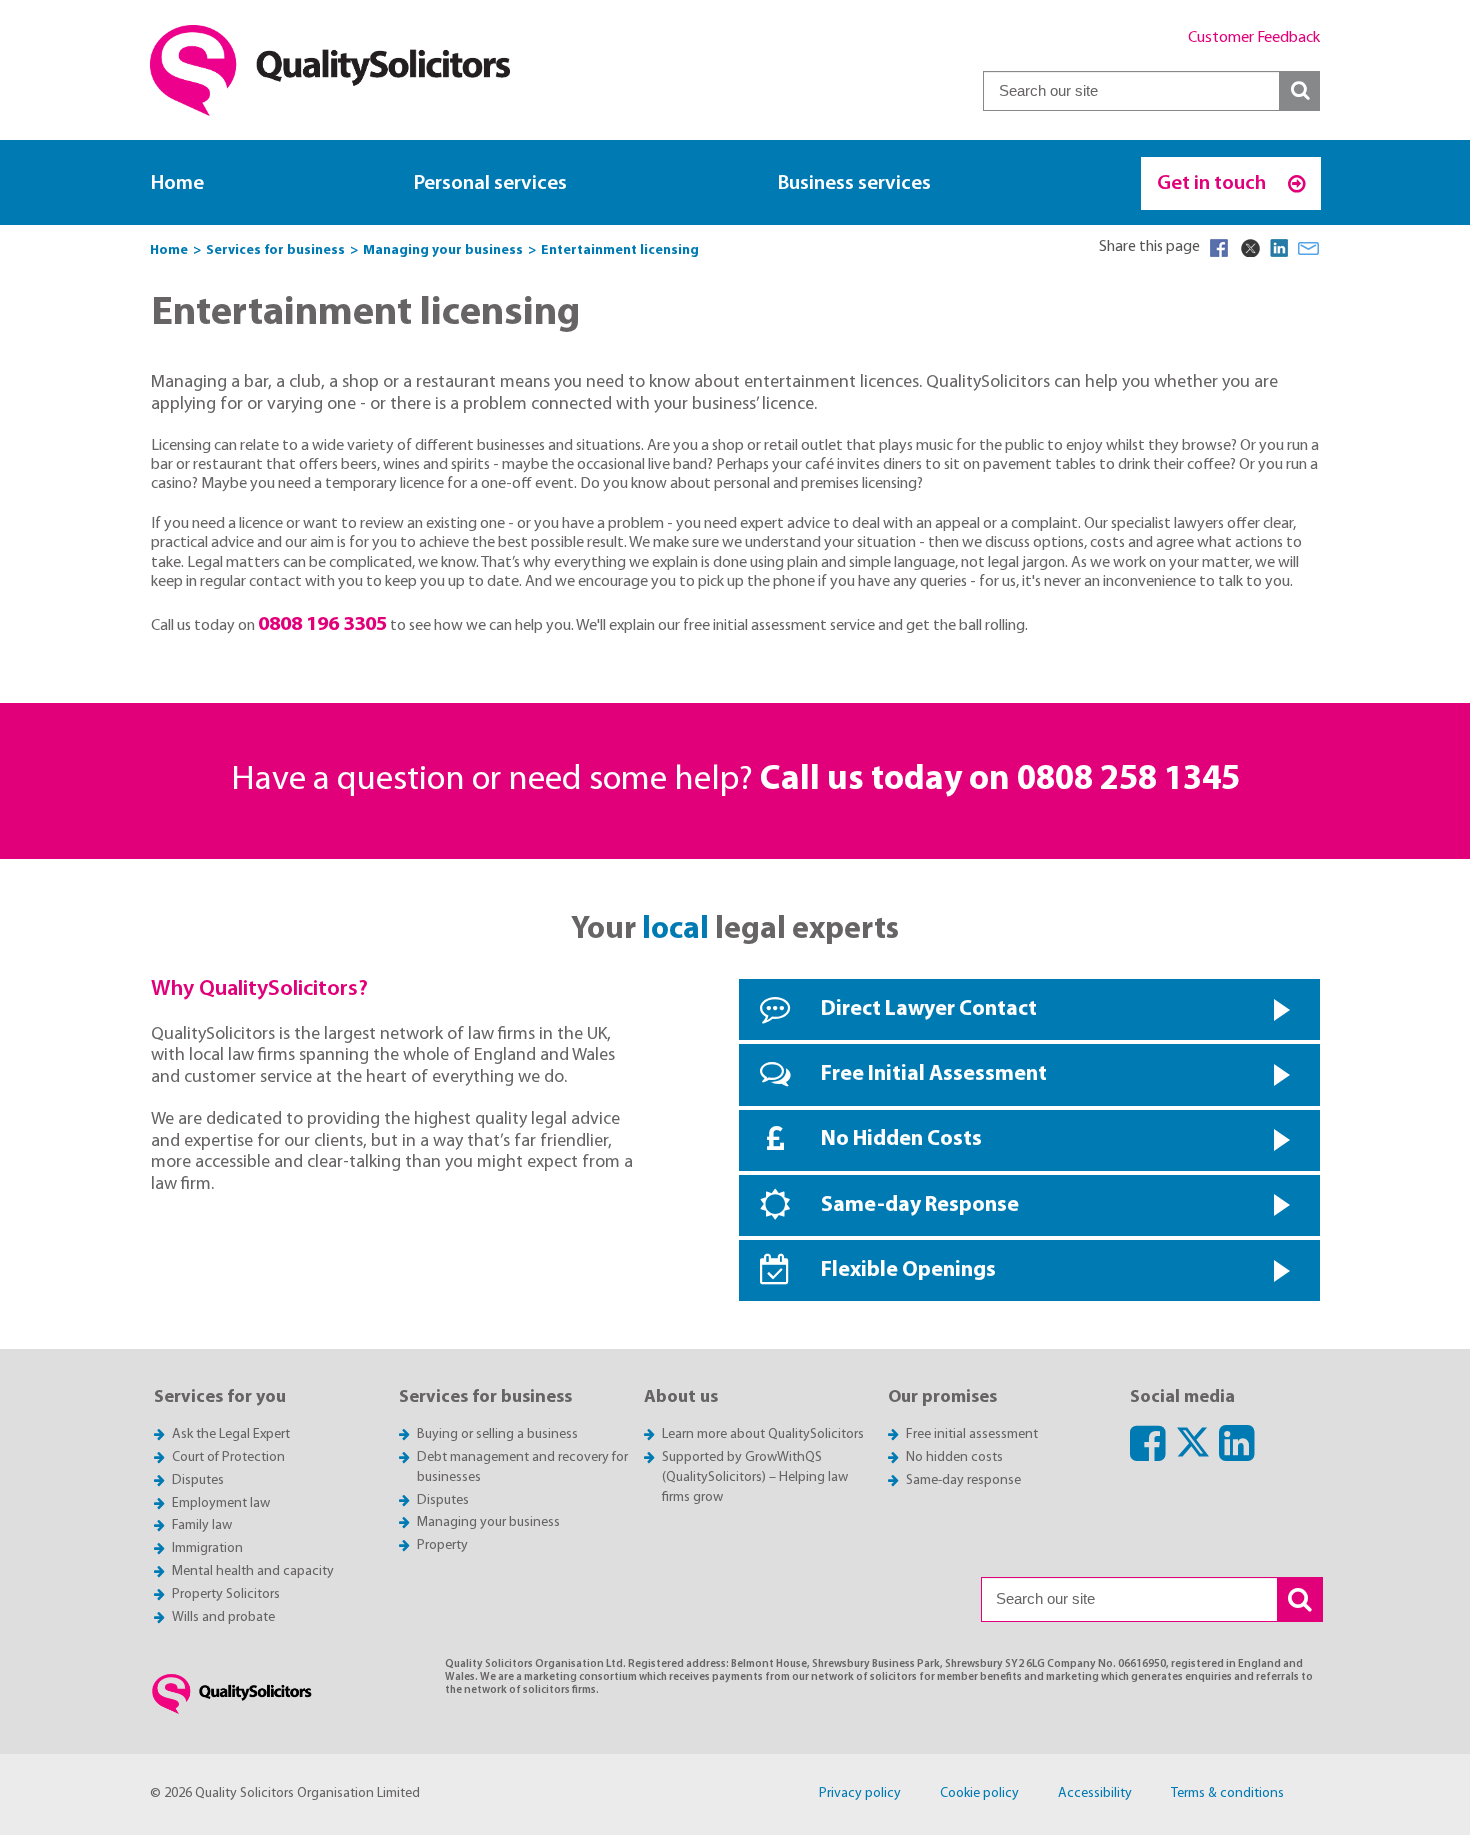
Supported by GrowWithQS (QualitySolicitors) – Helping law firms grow (755, 1477)
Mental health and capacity (253, 1571)
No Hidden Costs (901, 1139)
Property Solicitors (226, 1594)
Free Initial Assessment (934, 1074)
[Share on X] (1249, 248)
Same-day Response (920, 1205)
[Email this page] (1309, 248)
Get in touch (1213, 183)
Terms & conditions (1227, 1793)
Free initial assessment (972, 1434)
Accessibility (1095, 1793)
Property (442, 1545)
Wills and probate (223, 1617)
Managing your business (488, 1522)
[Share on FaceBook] (1219, 248)
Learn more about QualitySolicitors (763, 1434)
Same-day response (963, 1480)
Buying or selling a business (497, 1434)
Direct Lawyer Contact (929, 1009)
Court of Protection (228, 1457)
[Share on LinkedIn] (1279, 248)
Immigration (207, 1548)
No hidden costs (954, 1457)
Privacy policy (860, 1793)
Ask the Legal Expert (231, 1434)
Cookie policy (979, 1793)
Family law (202, 1525)
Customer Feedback (1254, 38)
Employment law (221, 1503)
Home (177, 183)
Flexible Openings (908, 1270)
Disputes (198, 1480)
